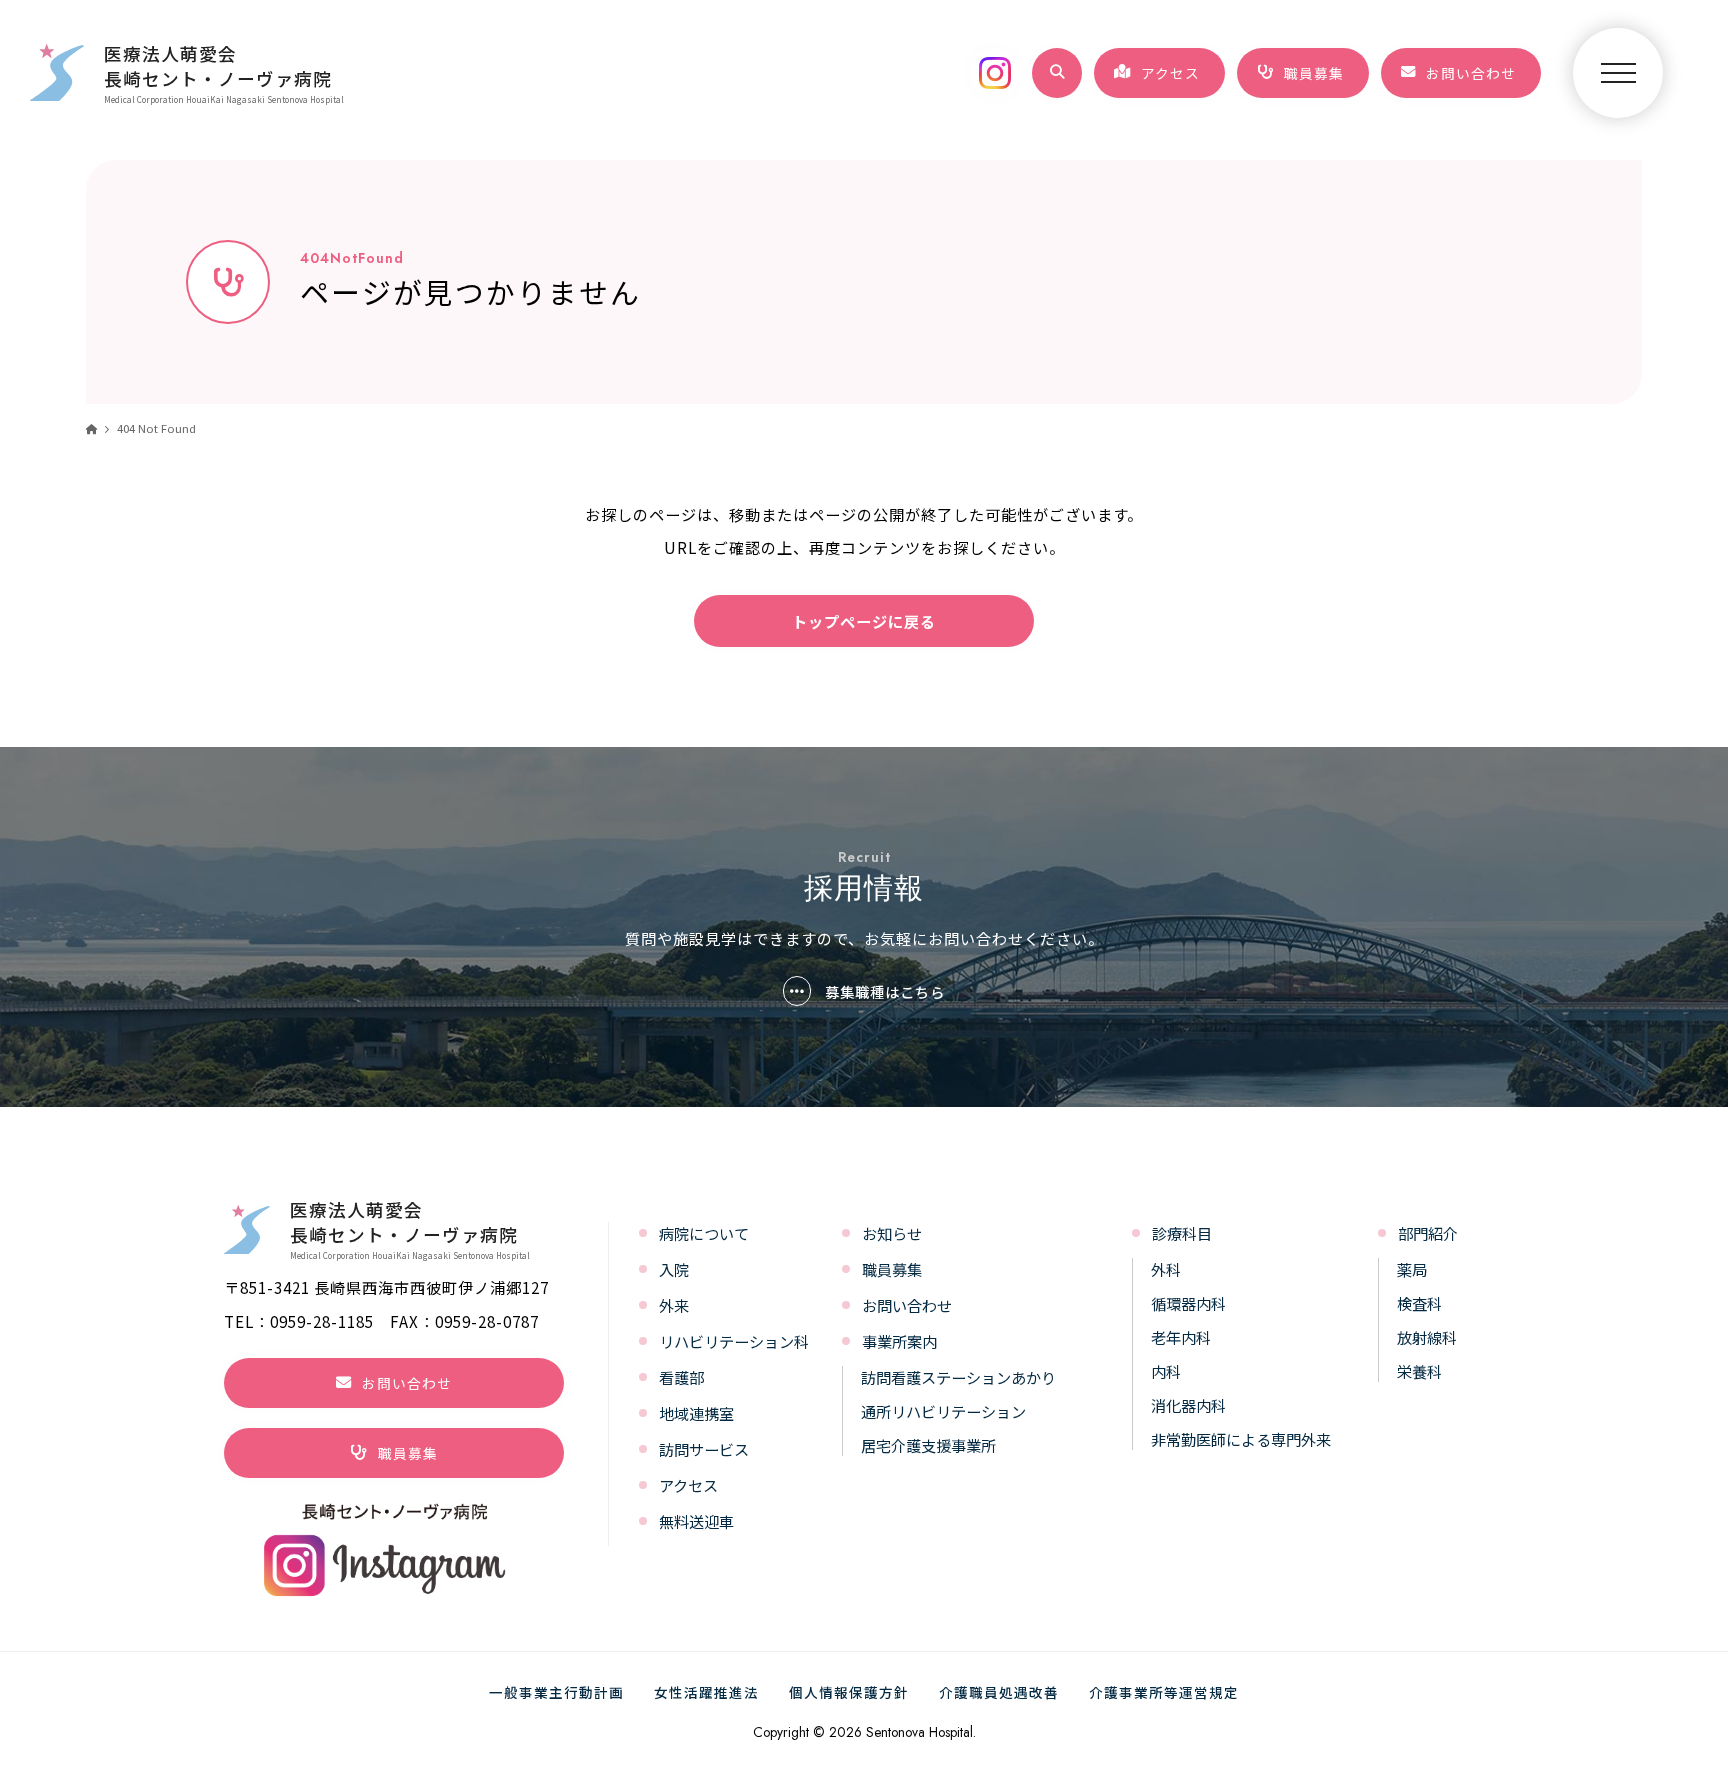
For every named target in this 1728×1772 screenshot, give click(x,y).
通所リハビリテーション (943, 1411)
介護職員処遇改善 (999, 1692)
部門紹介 (1428, 1233)
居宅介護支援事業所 (928, 1445)
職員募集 (892, 1269)
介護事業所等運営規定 (1164, 1692)
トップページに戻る (864, 621)
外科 (1166, 1269)
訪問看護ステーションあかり (958, 1377)
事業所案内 (899, 1341)
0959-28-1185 (322, 1321)
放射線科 (1427, 1337)
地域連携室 (696, 1413)
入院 (674, 1269)
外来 (674, 1305)
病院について (704, 1233)
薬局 (1412, 1269)
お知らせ (892, 1233)
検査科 (1419, 1303)
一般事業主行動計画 (556, 1692)
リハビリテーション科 (734, 1341)
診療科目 (1182, 1233)
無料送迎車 (696, 1521)
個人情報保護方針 (849, 1692)
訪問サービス (704, 1449)
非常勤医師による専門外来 (1241, 1439)
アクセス (688, 1485)
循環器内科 (1188, 1303)
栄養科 (1419, 1371)
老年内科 (1181, 1337)
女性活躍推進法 (706, 1692)
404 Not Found (156, 428)
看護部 (681, 1377)
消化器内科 (1188, 1405)
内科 (1166, 1371)
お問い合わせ (907, 1305)
